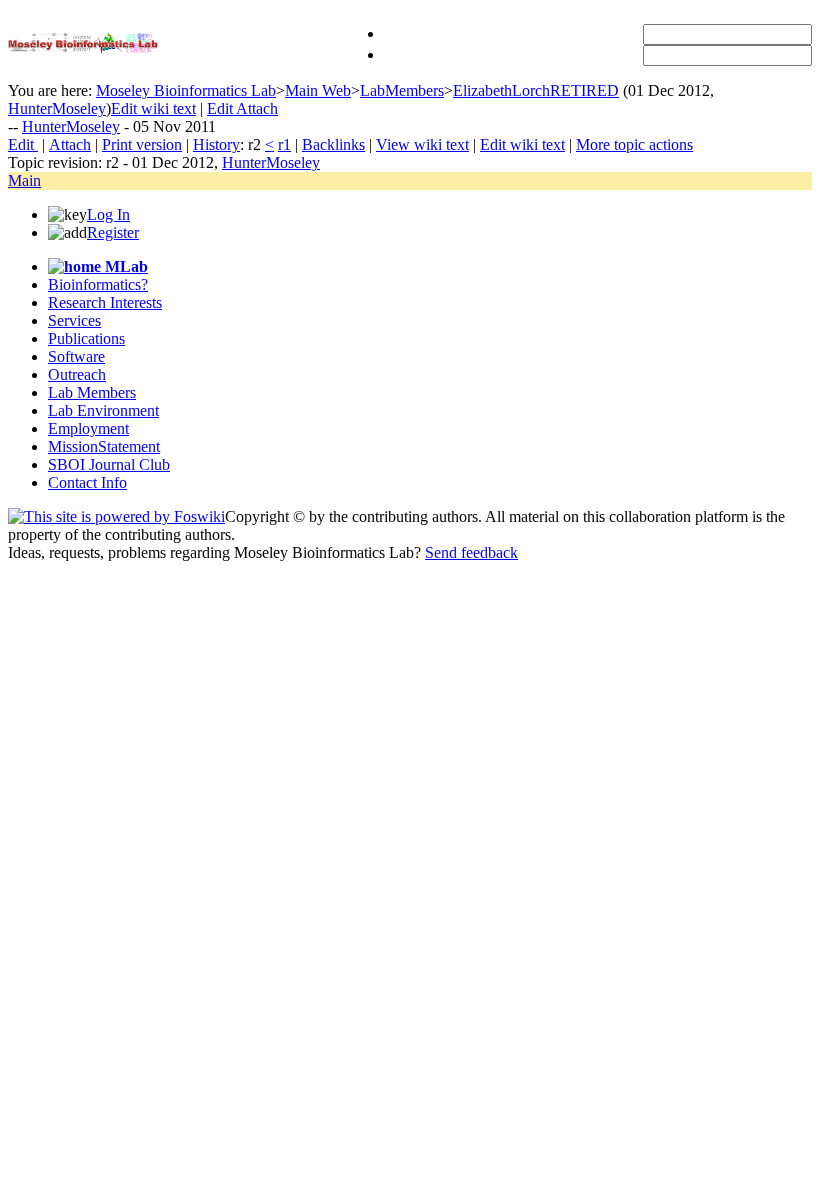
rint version (142, 144)
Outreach (77, 374)
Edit (221, 108)
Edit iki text (153, 108)
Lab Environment (103, 410)
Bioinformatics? (98, 284)
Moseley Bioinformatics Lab (186, 90)
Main (24, 180)
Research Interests (105, 302)
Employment (88, 428)
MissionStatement (104, 446)
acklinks (333, 144)
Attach (257, 108)
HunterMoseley (57, 108)
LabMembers (402, 90)
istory (216, 144)
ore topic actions (634, 144)
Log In (108, 214)
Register (113, 232)
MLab (124, 266)
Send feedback (471, 552)
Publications (86, 338)
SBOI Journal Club (109, 464)
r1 (284, 144)
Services (74, 320)
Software (76, 356)
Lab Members (92, 392)
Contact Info (87, 482)
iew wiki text (422, 144)
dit (23, 144)
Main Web (318, 90)
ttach (70, 144)
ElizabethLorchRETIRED (536, 90)
